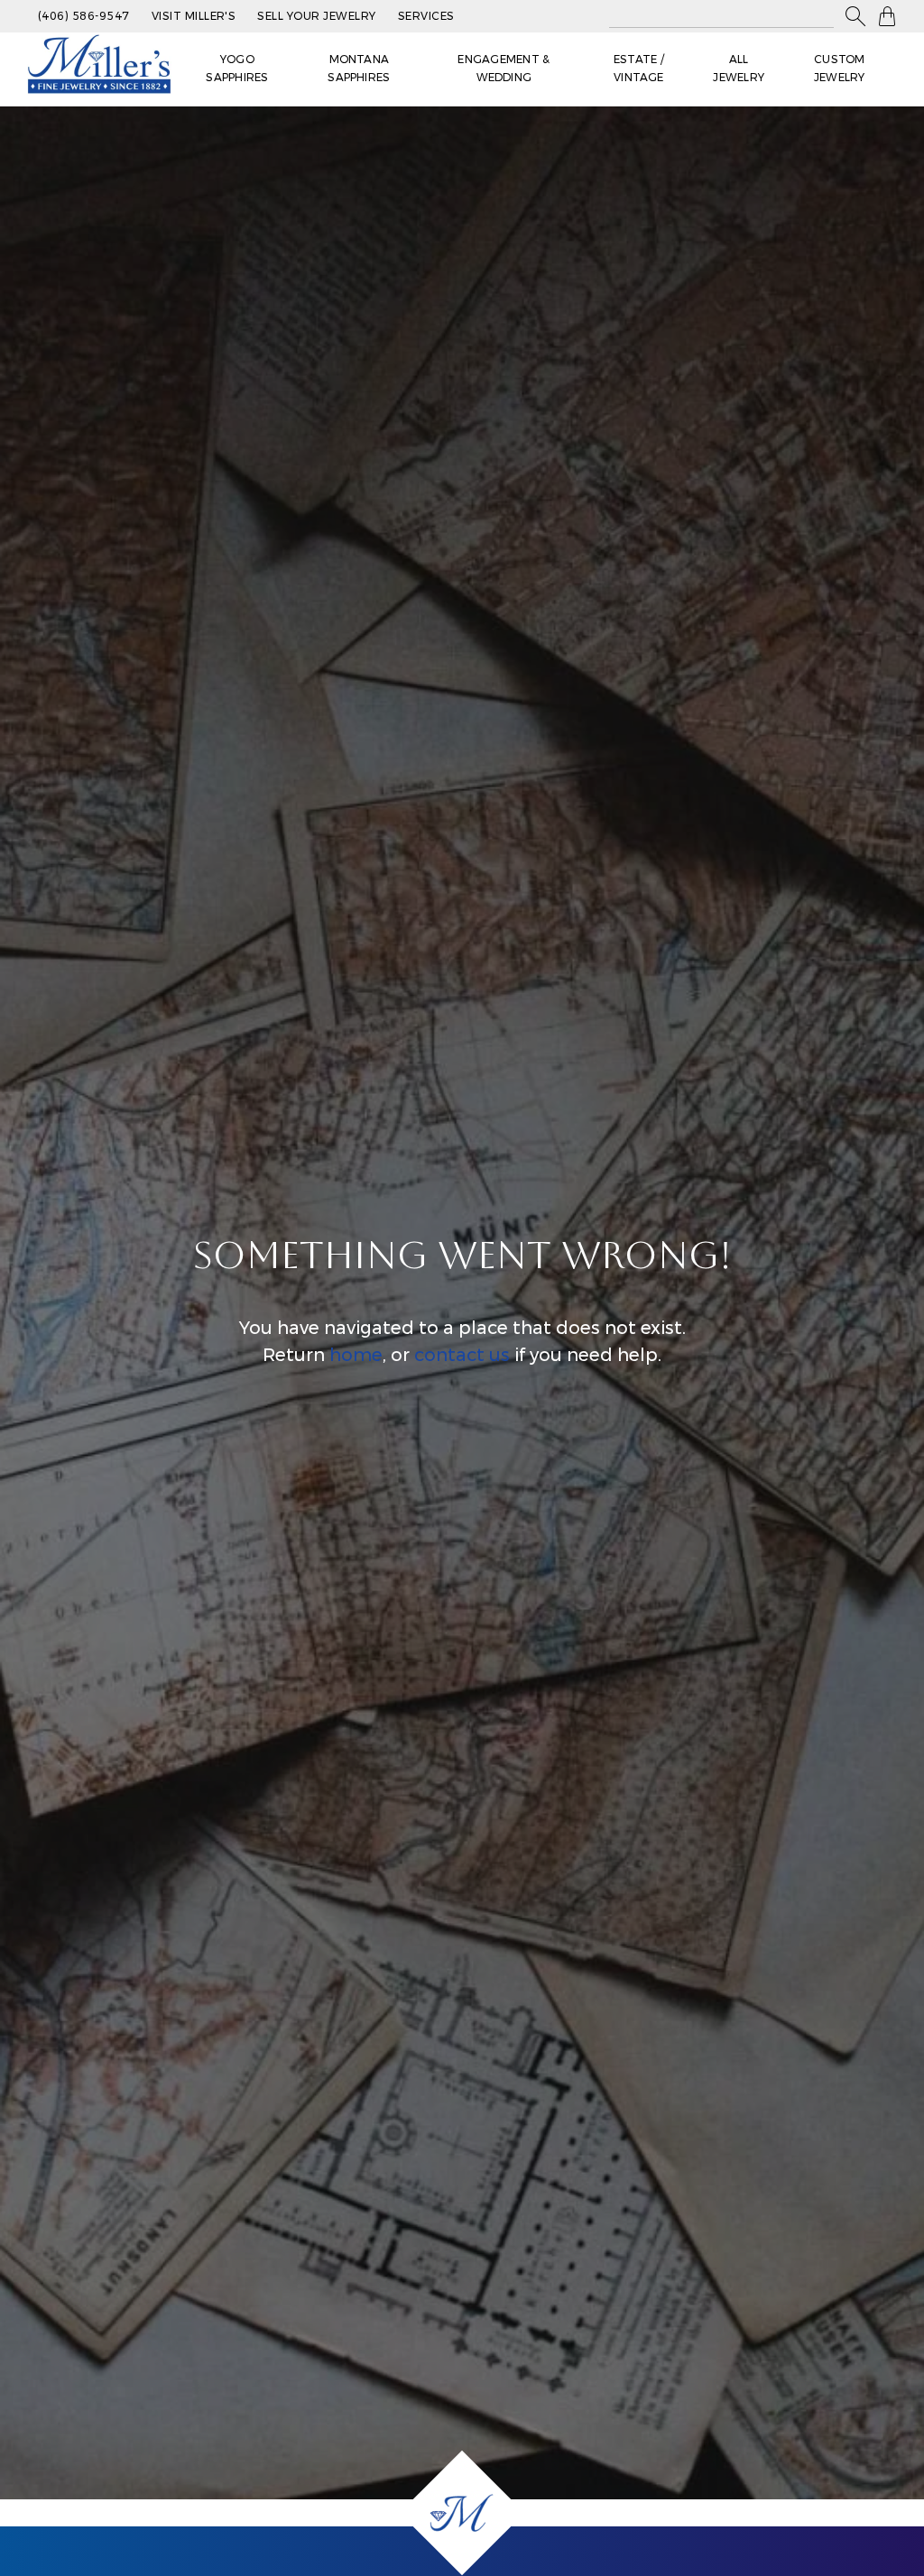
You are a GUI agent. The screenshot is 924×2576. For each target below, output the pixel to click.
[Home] (462, 2513)
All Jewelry (739, 68)
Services (426, 16)
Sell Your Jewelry (316, 16)
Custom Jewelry (840, 68)
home (356, 1355)
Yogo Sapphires (237, 68)
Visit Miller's (194, 16)
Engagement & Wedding (504, 68)
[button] (855, 16)
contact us (462, 1355)
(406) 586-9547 (84, 16)
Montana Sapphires (359, 68)
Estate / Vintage (639, 68)
